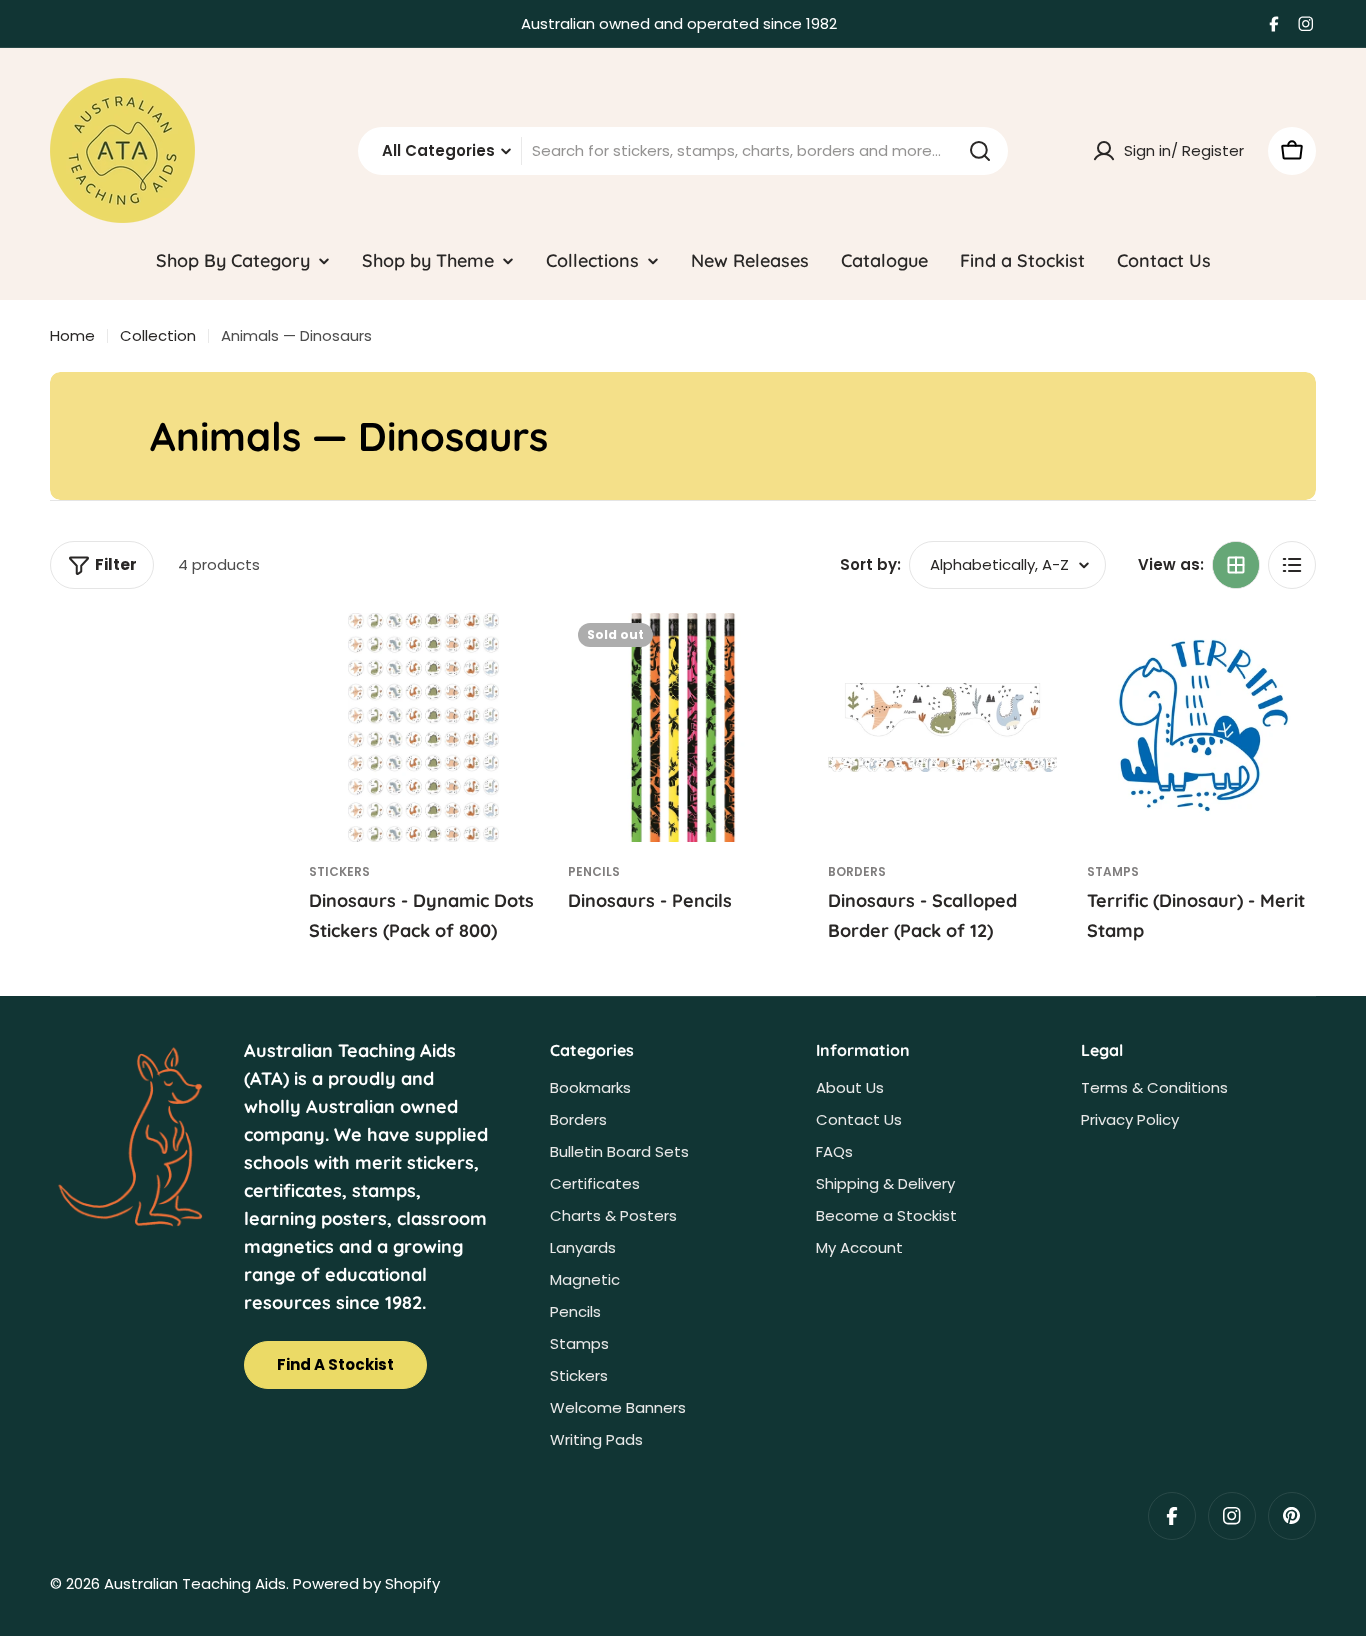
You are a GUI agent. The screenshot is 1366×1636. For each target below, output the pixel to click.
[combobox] (683, 151)
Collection (158, 335)
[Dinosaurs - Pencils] (682, 727)
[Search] (980, 151)
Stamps (1113, 871)
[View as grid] (1236, 565)
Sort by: (870, 564)
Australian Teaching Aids (195, 1583)
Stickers (339, 871)
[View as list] (1292, 565)
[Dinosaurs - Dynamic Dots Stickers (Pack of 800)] (423, 727)
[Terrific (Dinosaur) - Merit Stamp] (1201, 727)
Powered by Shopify (366, 1583)
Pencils (594, 871)
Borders (857, 871)
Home (72, 335)
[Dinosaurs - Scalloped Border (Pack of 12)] (942, 727)
